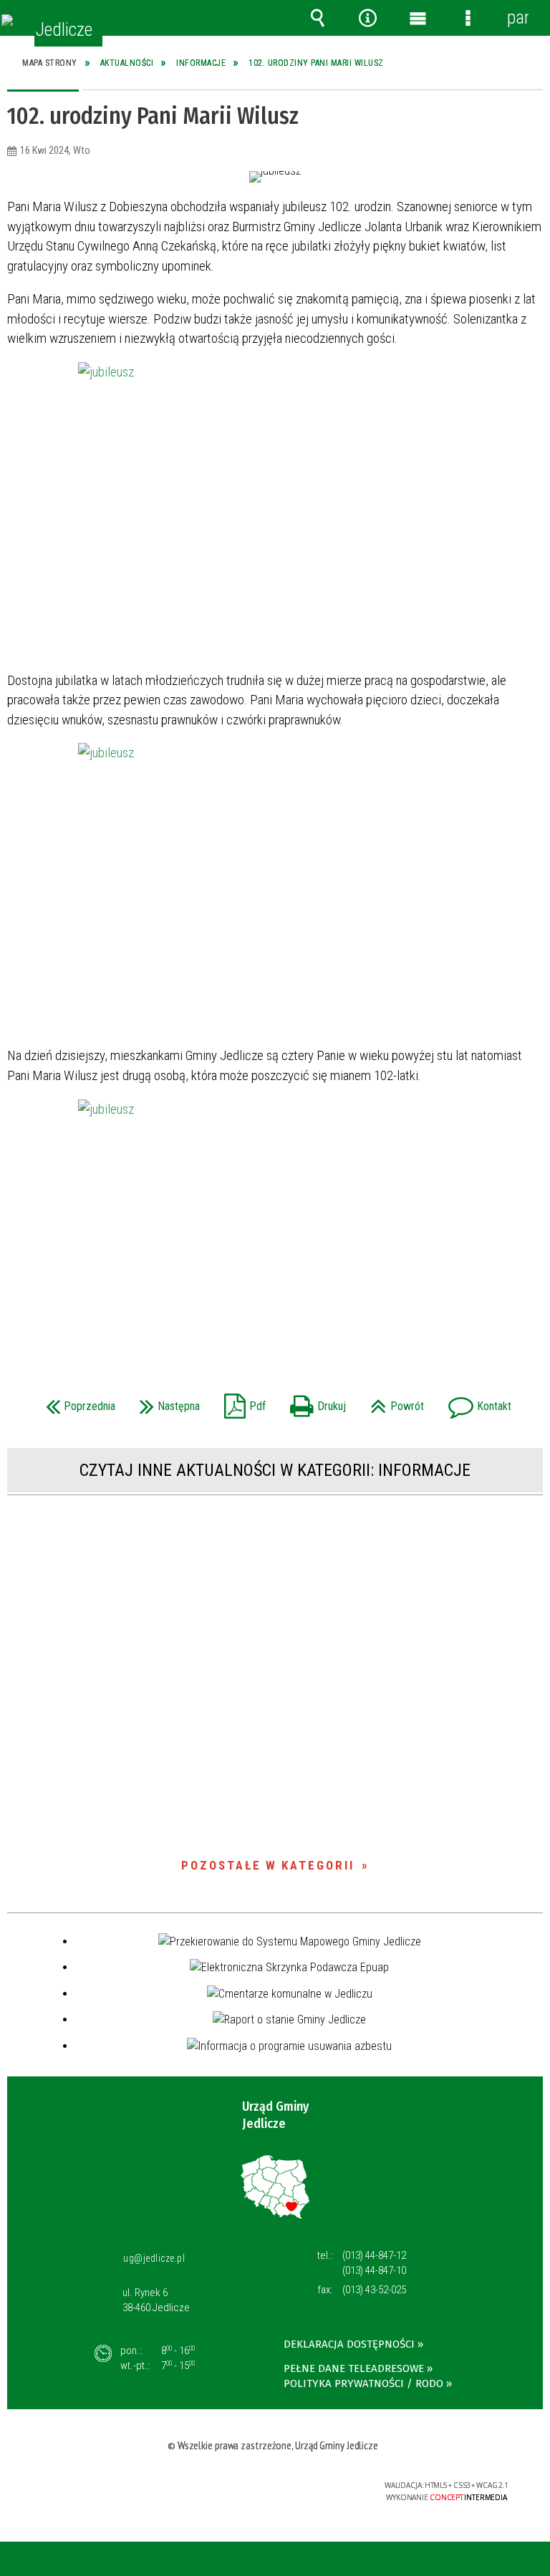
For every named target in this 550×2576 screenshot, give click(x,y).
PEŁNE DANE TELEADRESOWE (354, 2368)
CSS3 (269, 2486)
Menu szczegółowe (468, 18)
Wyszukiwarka (317, 18)
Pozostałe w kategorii (268, 1865)
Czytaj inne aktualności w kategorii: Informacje (275, 1470)
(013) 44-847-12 (374, 2255)
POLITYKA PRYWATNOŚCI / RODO (363, 2383)
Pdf (241, 1402)
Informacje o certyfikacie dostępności (98, 2488)
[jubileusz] (275, 510)
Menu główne (418, 18)
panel (518, 18)
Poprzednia (77, 1402)
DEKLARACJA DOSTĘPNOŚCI (349, 2344)
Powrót (394, 1402)
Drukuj (314, 1402)
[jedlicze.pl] (7, 20)
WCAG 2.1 (314, 2485)
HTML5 (247, 2486)
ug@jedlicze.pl (154, 2258)
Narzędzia (367, 18)
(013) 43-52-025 (374, 2290)
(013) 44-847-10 (374, 2270)
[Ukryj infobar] (537, 2560)
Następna (166, 1402)
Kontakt (476, 1402)
